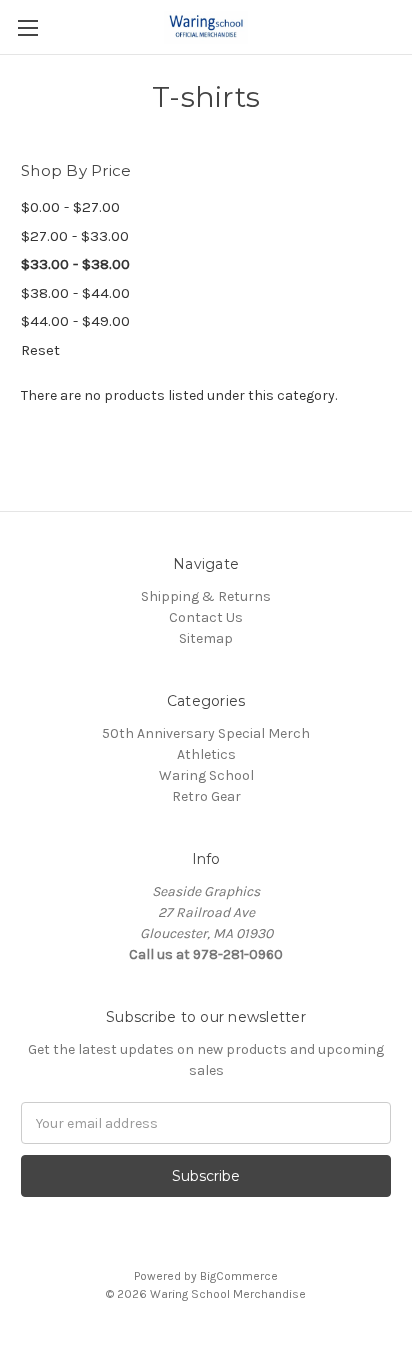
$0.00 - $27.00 (70, 207)
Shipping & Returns (206, 596)
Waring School (206, 775)
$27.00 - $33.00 (75, 236)
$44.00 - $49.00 (75, 321)
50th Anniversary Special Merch (206, 733)
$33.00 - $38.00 (75, 264)
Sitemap (206, 638)
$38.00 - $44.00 (75, 293)
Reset (40, 350)
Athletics (206, 754)
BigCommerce (239, 1276)
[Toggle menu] (27, 27)
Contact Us (206, 617)
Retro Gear (206, 796)
